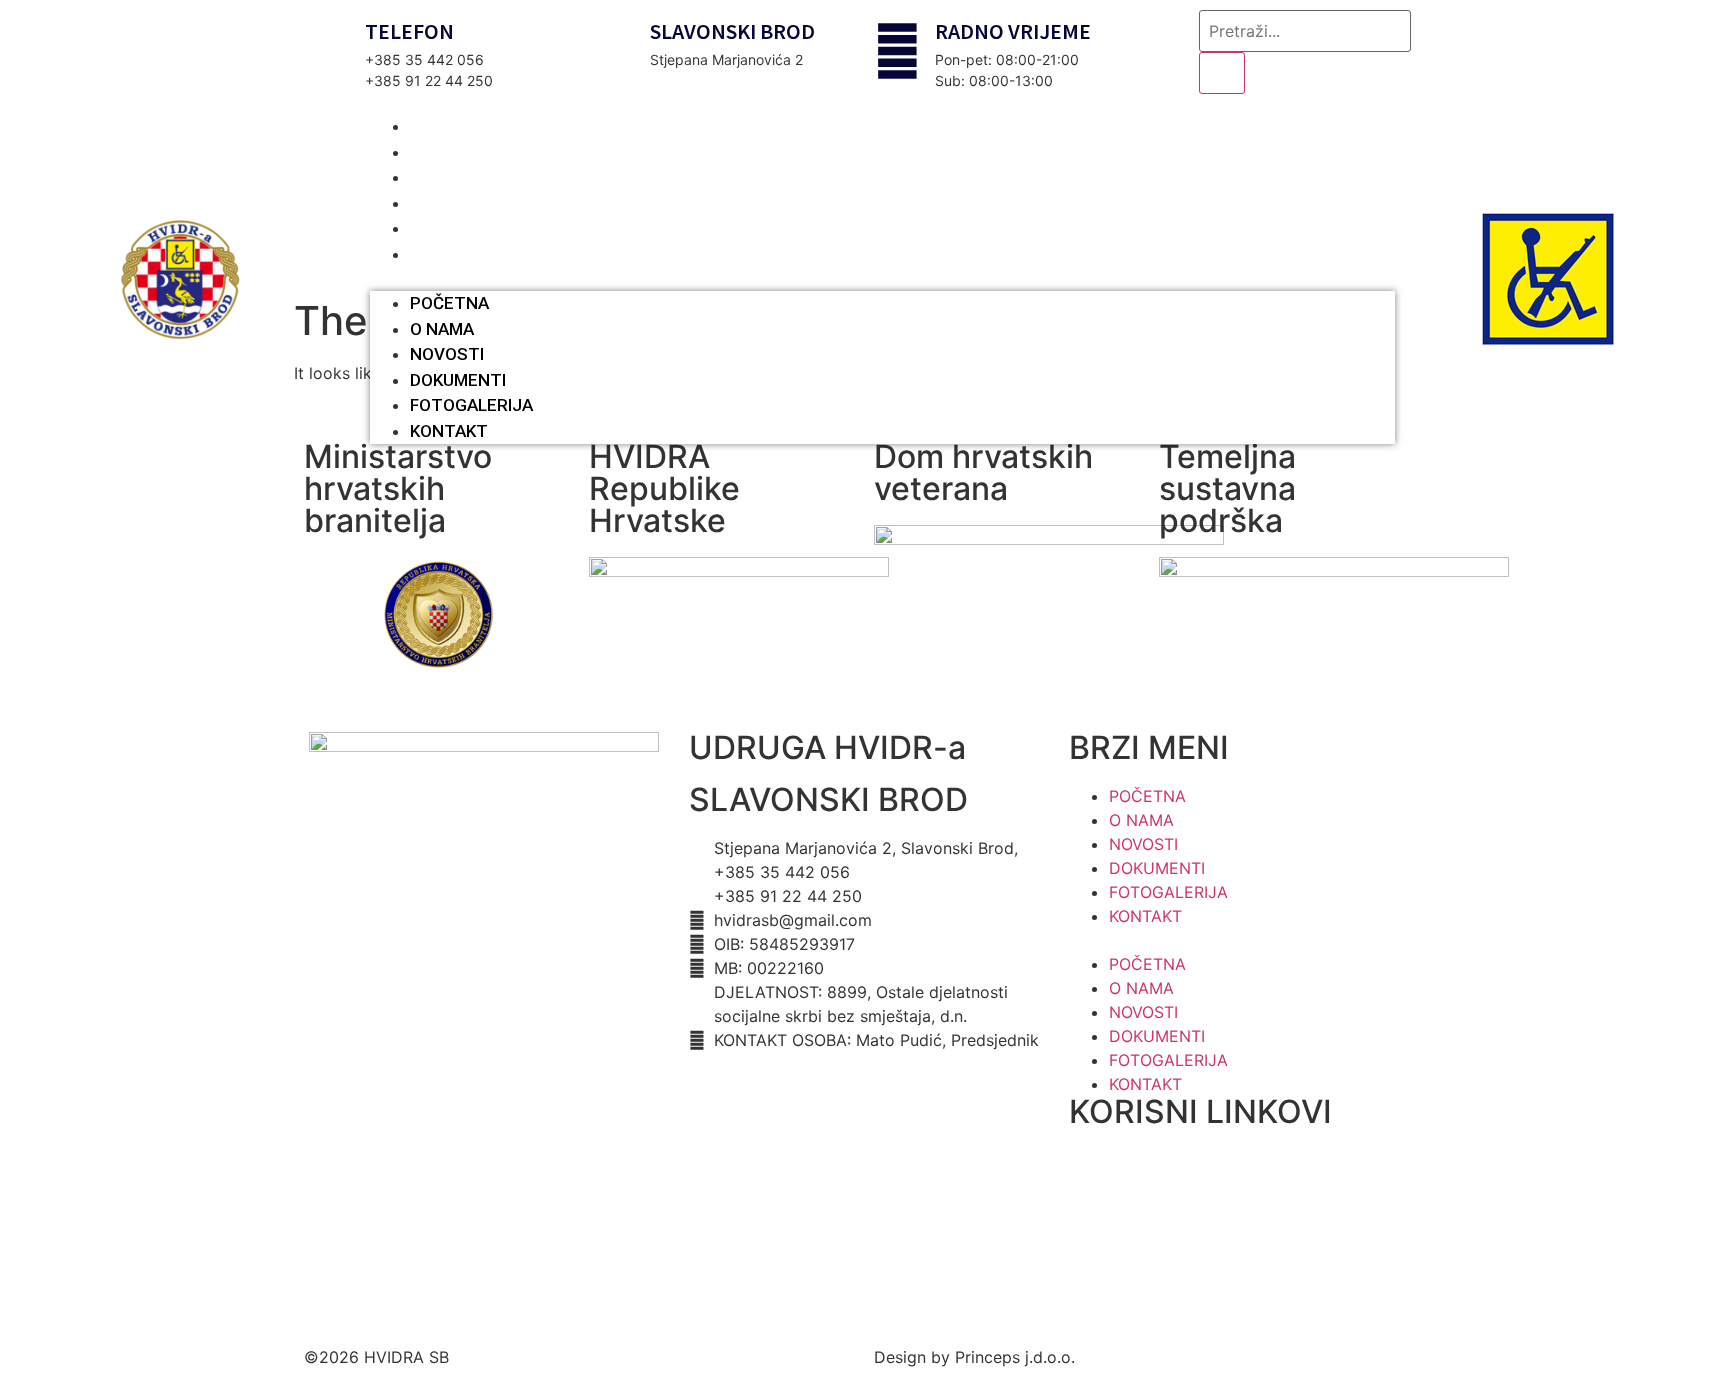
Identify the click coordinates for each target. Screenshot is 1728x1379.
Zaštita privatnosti (758, 1084)
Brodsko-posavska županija (1174, 1294)
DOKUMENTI (458, 380)
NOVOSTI (447, 354)
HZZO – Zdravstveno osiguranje (1188, 1140)
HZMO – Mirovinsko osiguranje (1185, 1179)
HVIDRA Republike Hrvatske (664, 488)
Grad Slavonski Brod (1146, 1217)
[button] (882, 279)
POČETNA (449, 303)
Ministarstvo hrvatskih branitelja (398, 488)
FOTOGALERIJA (471, 405)
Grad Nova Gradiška (1146, 1256)
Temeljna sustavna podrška (1227, 488)
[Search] (1222, 73)
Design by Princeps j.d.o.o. (974, 1357)
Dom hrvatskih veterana (983, 472)
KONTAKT (458, 254)
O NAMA (442, 329)
